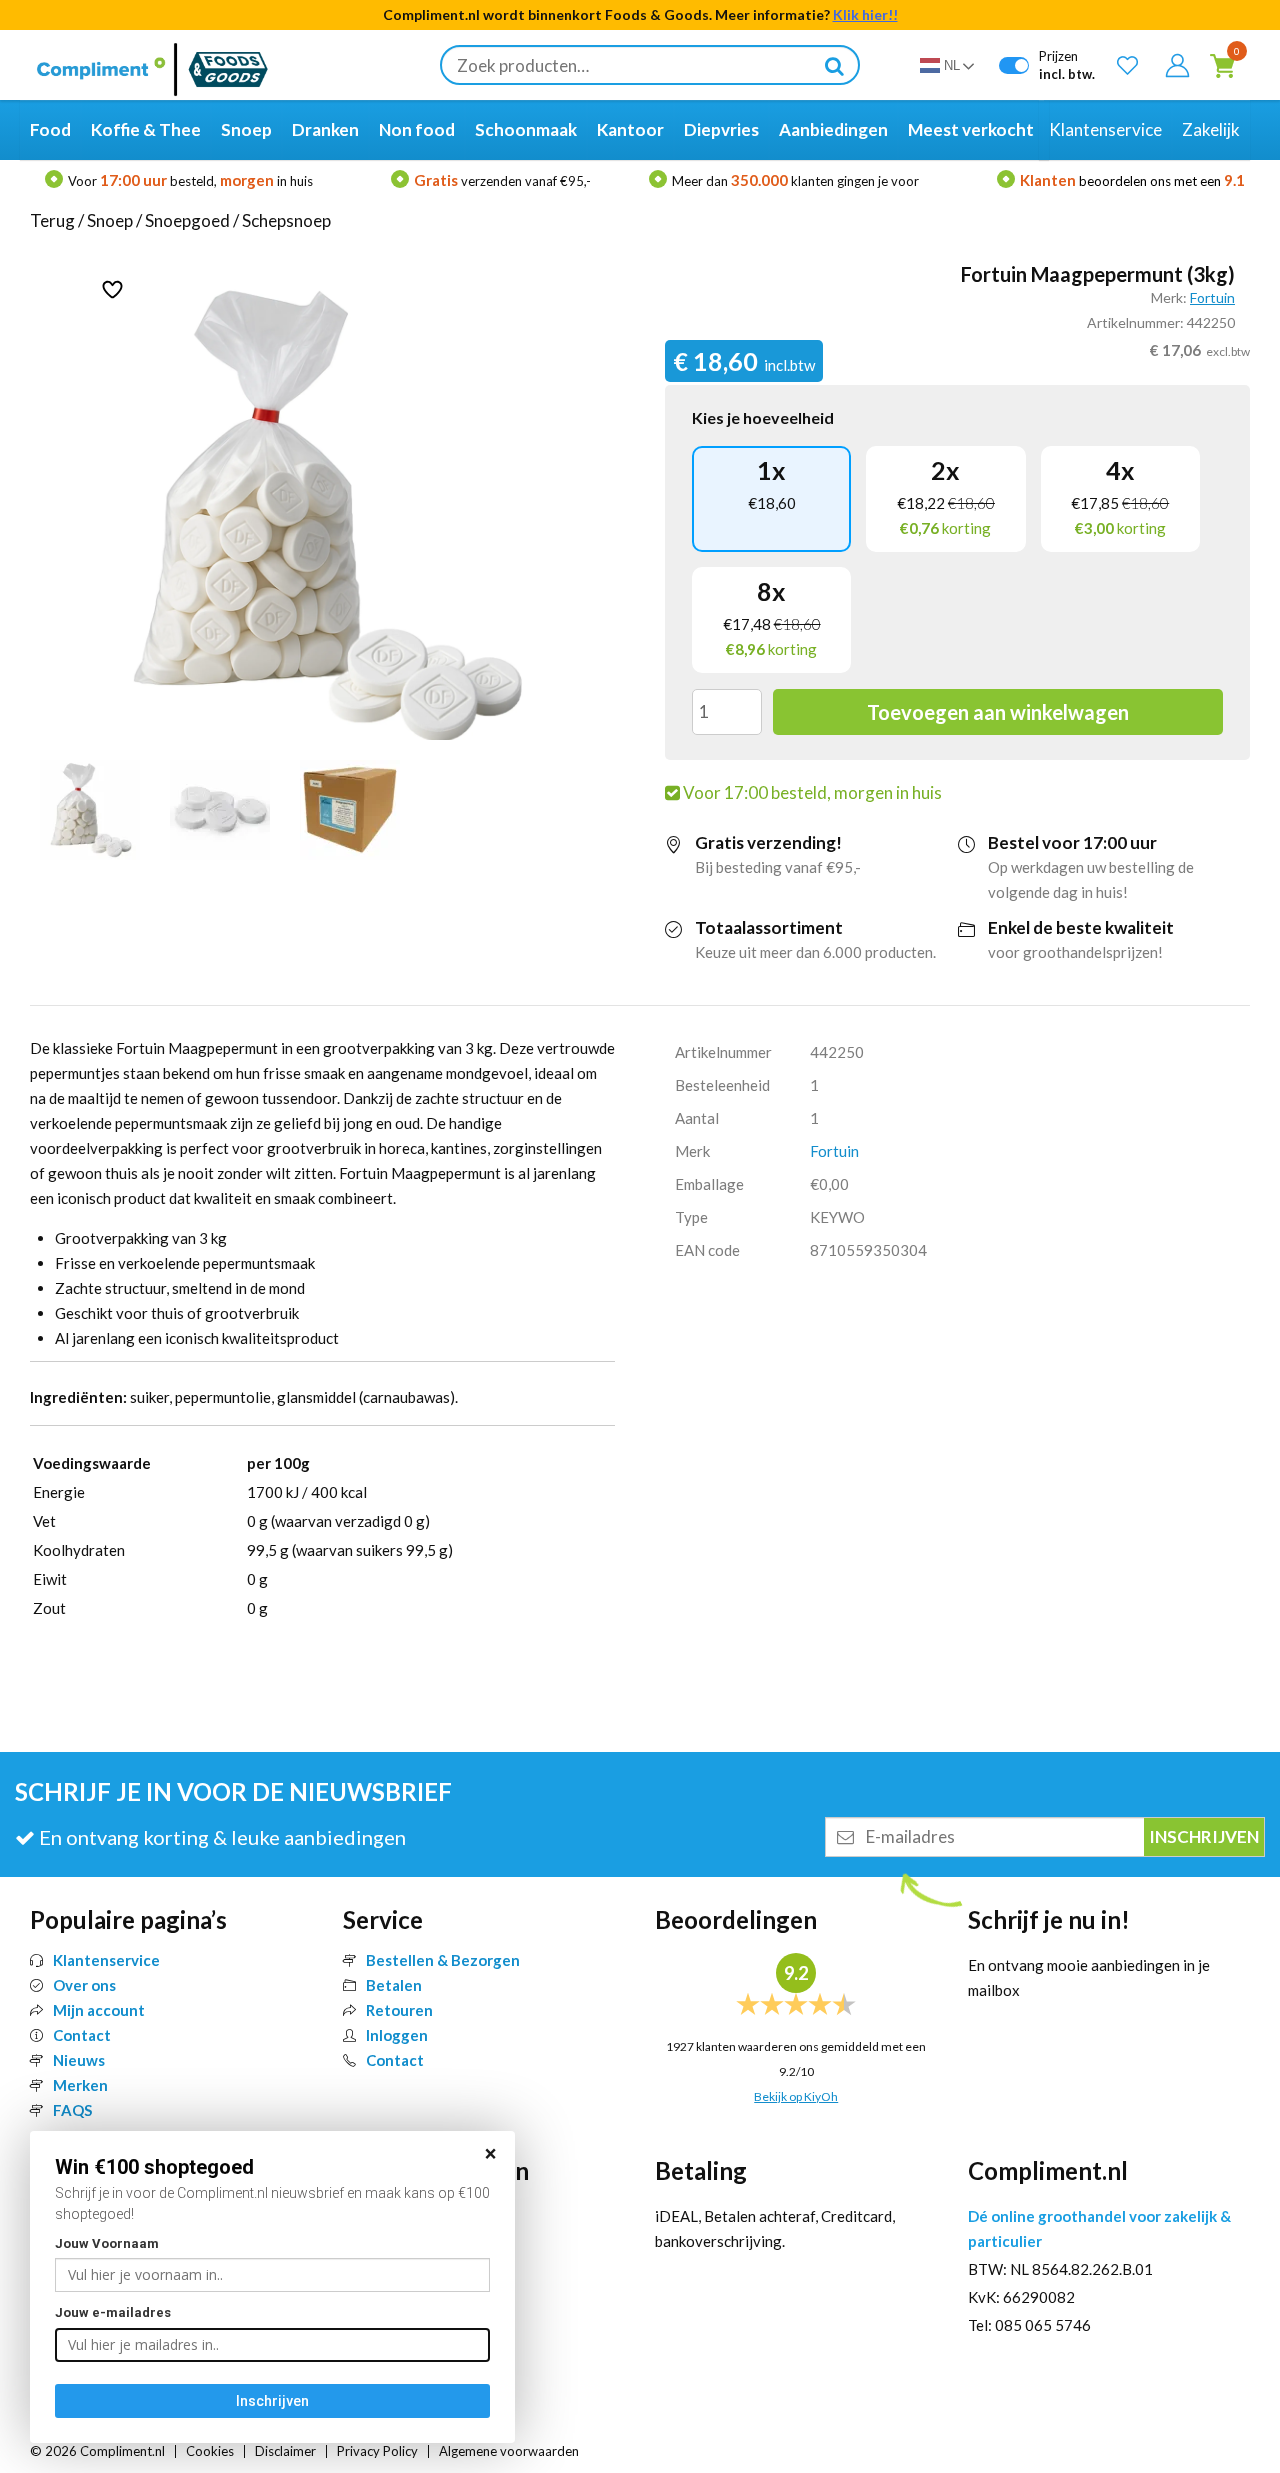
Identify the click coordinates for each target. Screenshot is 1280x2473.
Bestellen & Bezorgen (443, 1960)
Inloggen (397, 2035)
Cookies (210, 2451)
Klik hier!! (865, 14)
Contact (82, 2035)
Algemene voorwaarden (509, 2451)
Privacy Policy (377, 2451)
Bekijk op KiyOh (796, 2096)
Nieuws (79, 2060)
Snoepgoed (187, 220)
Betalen (394, 1985)
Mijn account (99, 2010)
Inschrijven (272, 2401)
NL (952, 65)
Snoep (110, 220)
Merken (80, 2085)
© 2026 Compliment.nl (97, 2451)
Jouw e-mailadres (113, 2312)
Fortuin (1212, 297)
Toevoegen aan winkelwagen (998, 712)
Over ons (84, 1985)
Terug (52, 220)
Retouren (399, 2010)
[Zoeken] (834, 65)
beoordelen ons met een (1132, 181)
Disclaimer (285, 2451)
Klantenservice (106, 1960)
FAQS (72, 2110)
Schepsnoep (286, 220)
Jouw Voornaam (107, 2243)
